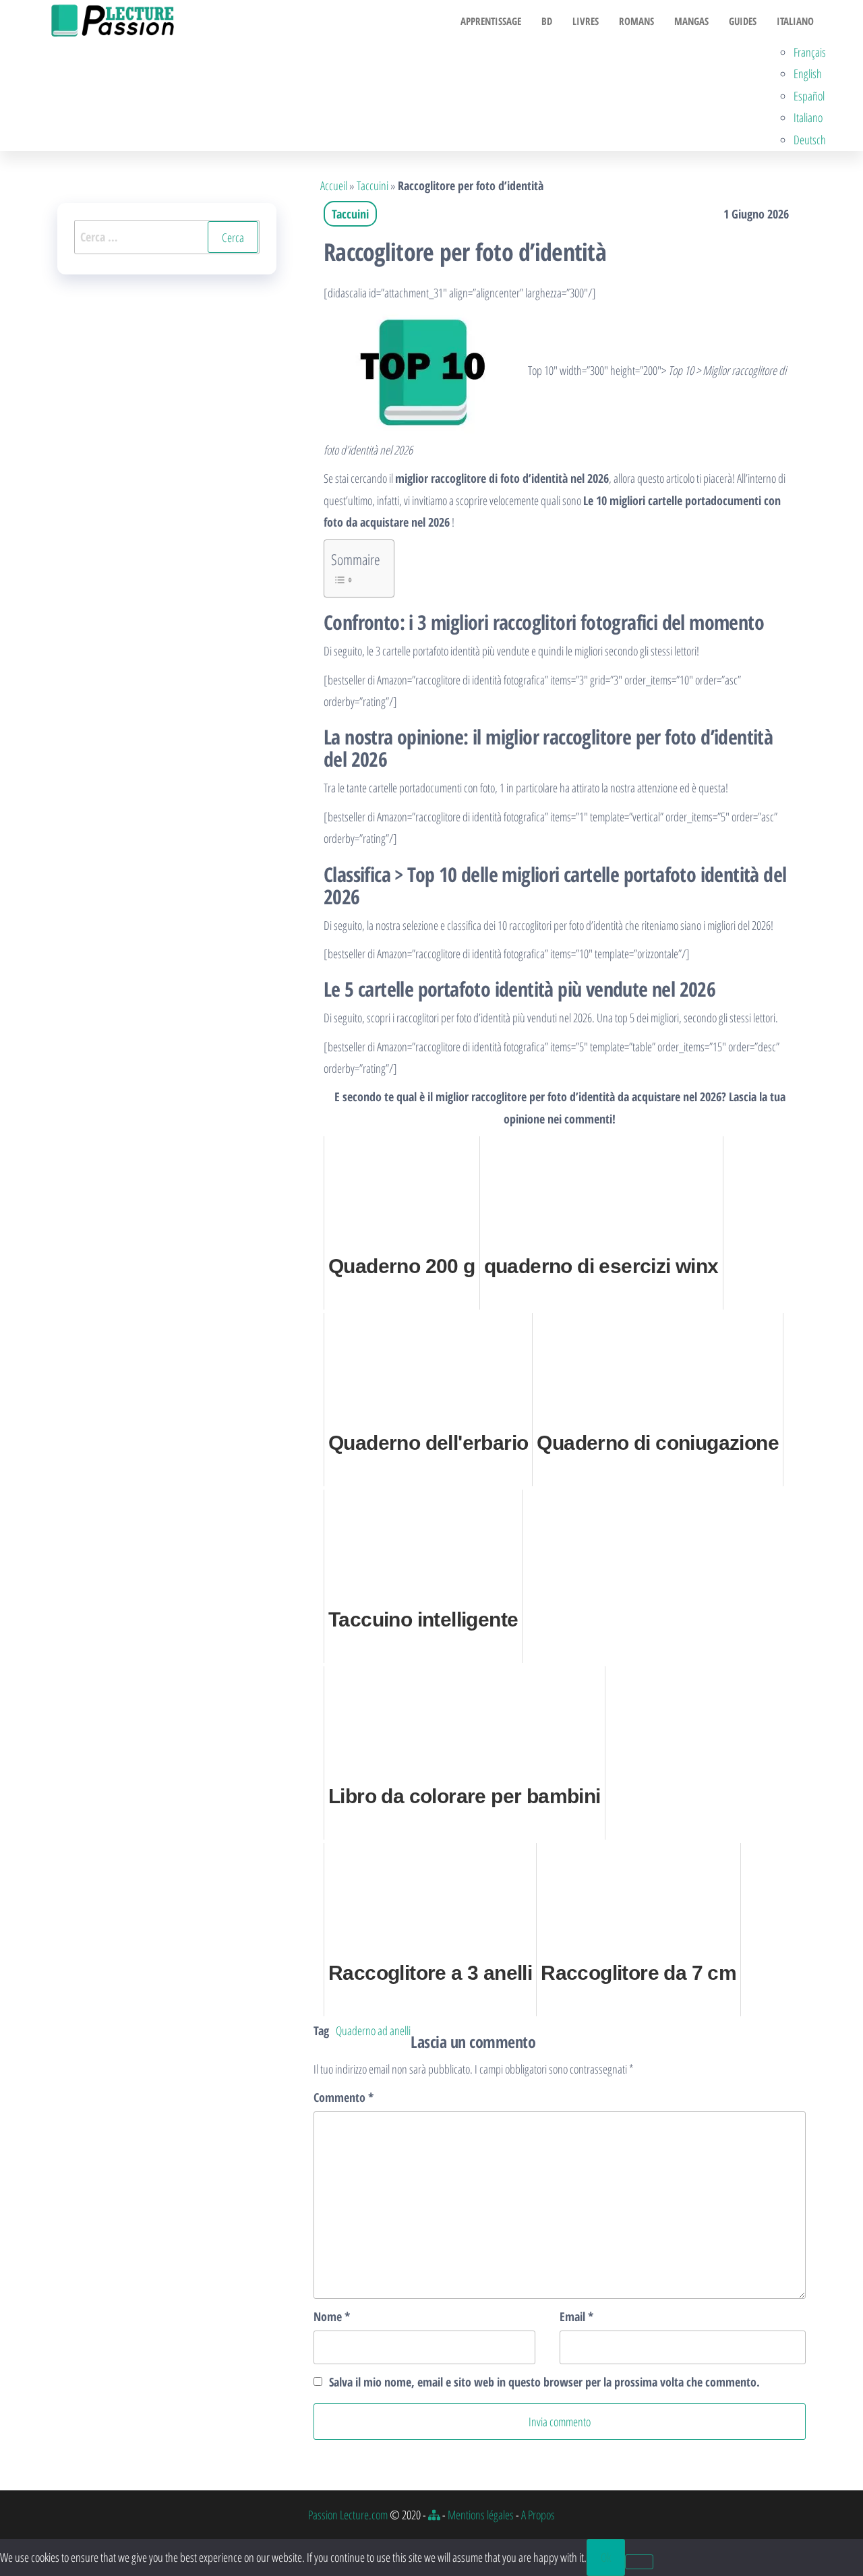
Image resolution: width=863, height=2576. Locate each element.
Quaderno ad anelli (373, 2030)
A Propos (538, 2515)
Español (809, 96)
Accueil (334, 185)
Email (576, 2316)
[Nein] (639, 2562)
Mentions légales (481, 2515)
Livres (586, 21)
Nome (332, 2316)
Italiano (795, 21)
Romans (636, 21)
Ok (606, 2557)
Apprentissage (491, 21)
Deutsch (810, 140)
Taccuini (373, 185)
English (808, 74)
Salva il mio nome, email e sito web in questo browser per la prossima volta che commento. (544, 2382)
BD (547, 21)
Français (810, 52)
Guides (743, 21)
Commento (344, 2097)
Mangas (691, 21)
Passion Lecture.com (348, 2515)
